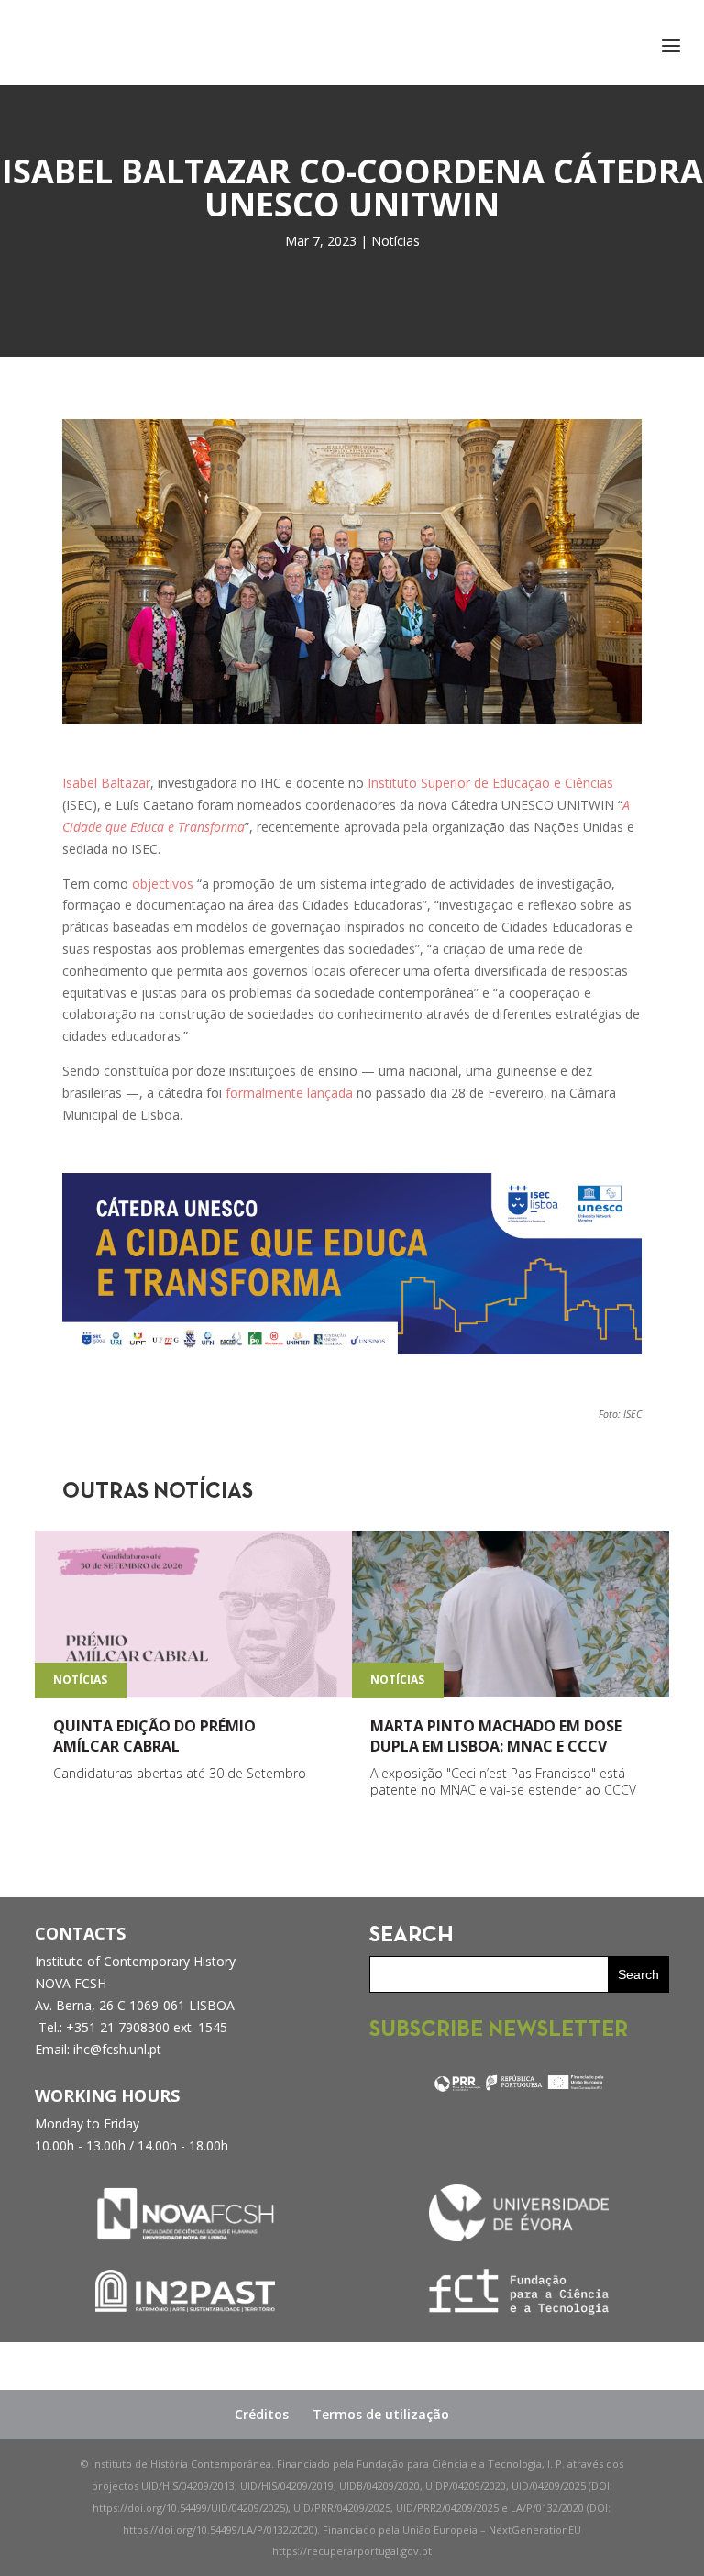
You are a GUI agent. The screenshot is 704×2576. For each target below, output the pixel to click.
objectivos (163, 884)
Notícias (396, 241)
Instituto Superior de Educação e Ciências (490, 783)
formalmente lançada (289, 1093)
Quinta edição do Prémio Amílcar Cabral (154, 1736)
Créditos (262, 2414)
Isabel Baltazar (106, 783)
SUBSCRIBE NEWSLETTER (499, 2030)
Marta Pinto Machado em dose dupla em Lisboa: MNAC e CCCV (496, 1736)
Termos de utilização (381, 2414)
